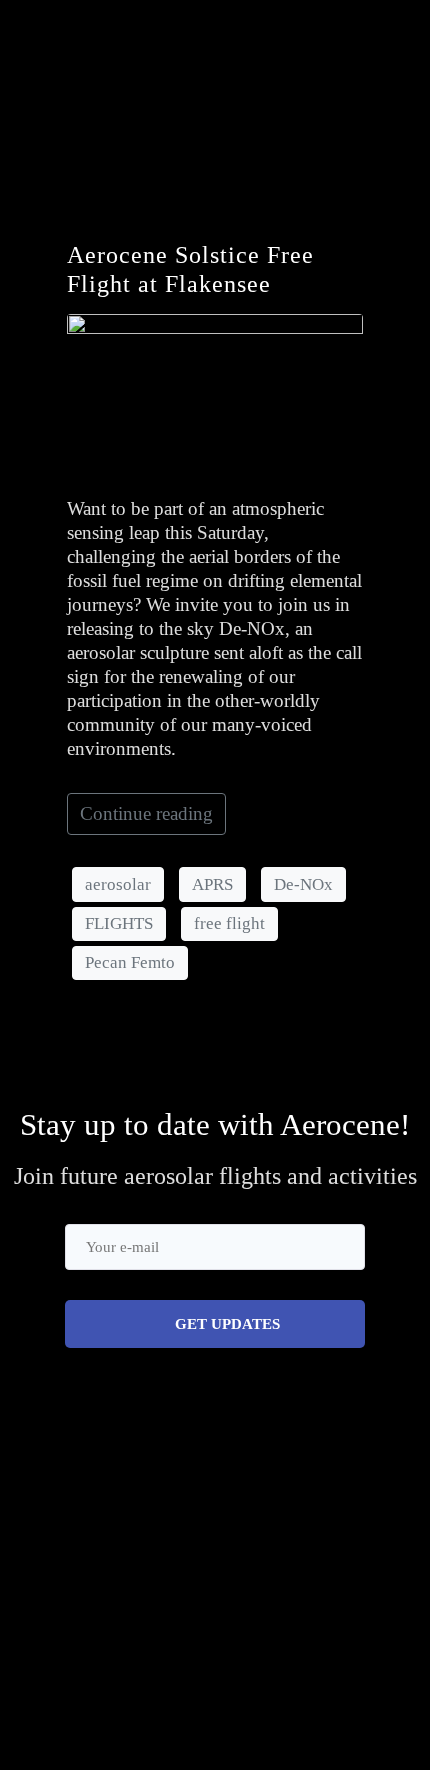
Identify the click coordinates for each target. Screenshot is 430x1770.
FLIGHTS (119, 923)
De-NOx (303, 884)
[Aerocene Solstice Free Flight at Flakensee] (214, 395)
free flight (229, 923)
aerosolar (118, 884)
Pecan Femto (130, 962)
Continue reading (146, 813)
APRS (212, 884)
